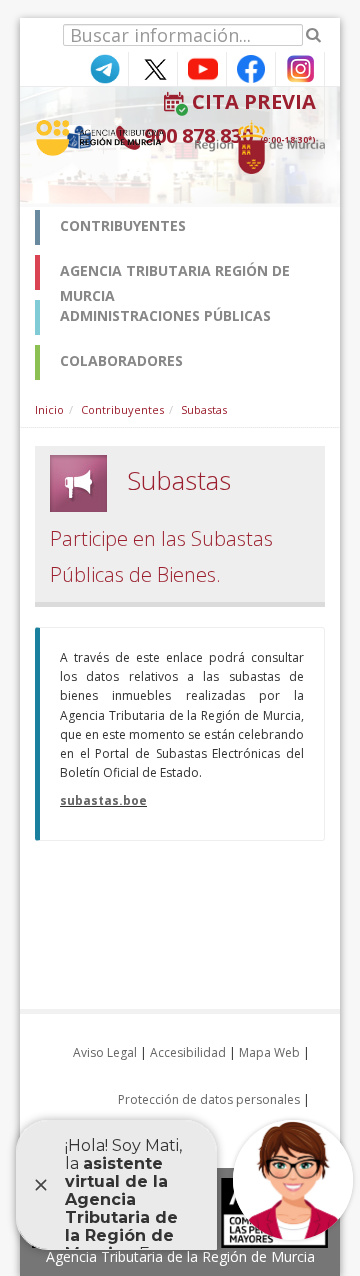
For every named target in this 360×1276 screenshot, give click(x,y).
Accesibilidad (188, 1052)
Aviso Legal (105, 1052)
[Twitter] (153, 67)
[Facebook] (251, 67)
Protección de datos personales (209, 1099)
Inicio (49, 409)
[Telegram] (104, 67)
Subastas (204, 409)
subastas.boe (103, 800)
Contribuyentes (122, 409)
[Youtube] (202, 67)
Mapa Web (269, 1052)
